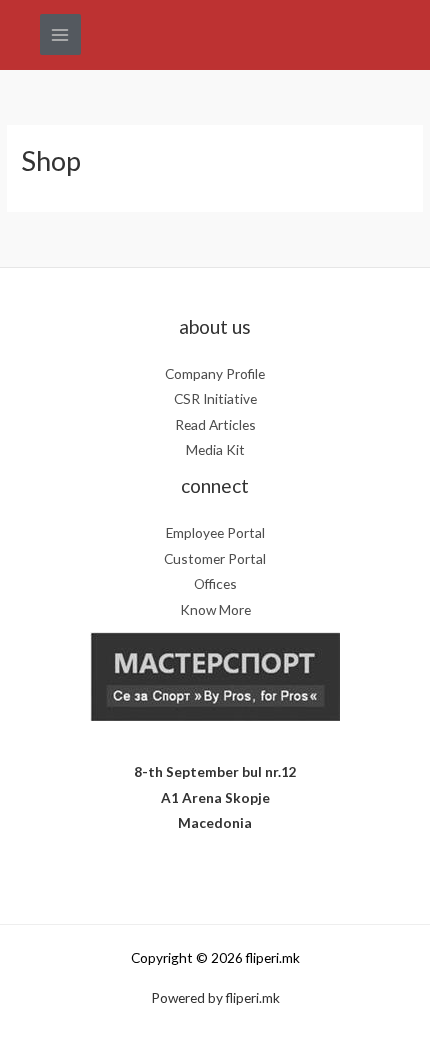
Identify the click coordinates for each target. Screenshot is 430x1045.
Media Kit (215, 449)
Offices (215, 583)
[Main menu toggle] (60, 34)
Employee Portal (215, 532)
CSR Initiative (215, 398)
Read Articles (215, 424)
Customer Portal (215, 558)
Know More (215, 609)
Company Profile (215, 373)
